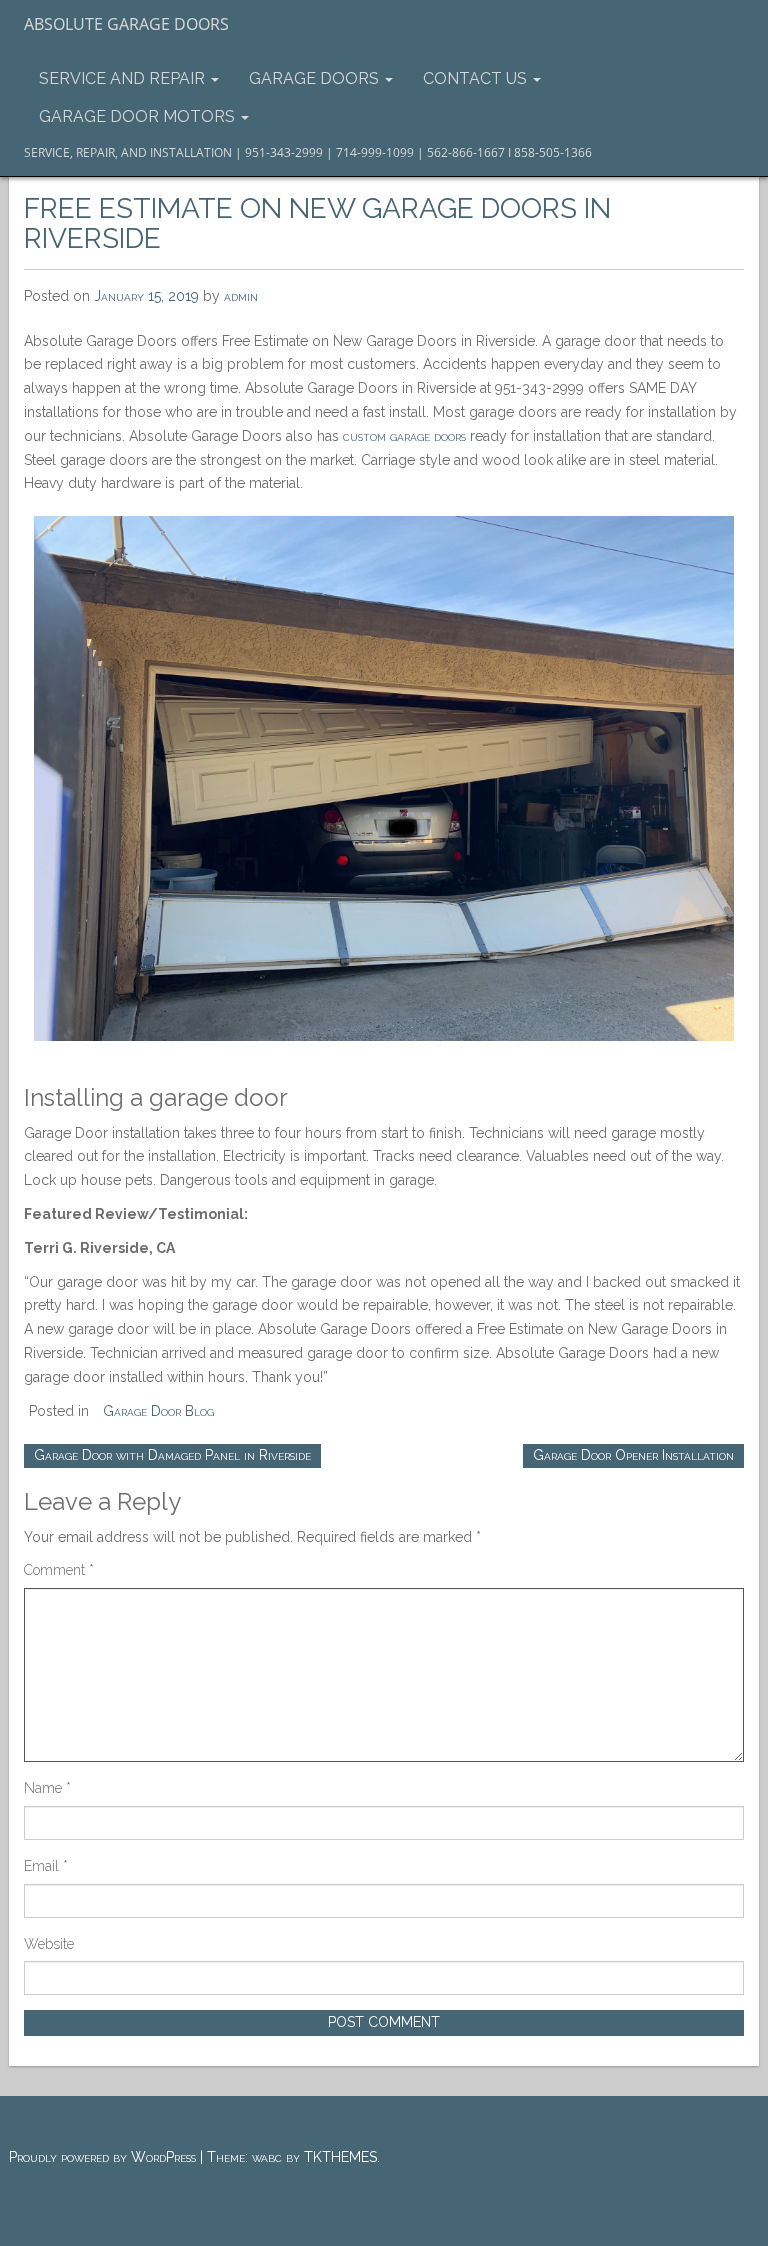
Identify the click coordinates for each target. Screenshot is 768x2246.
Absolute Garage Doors (126, 24)
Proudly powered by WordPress (102, 2157)
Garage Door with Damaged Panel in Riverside (172, 1455)
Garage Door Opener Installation (633, 1455)
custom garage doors (404, 436)
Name (47, 1788)
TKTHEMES (340, 2157)
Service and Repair (124, 78)
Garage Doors (316, 78)
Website (49, 1944)
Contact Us (477, 78)
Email (46, 1866)
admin (241, 296)
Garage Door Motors (139, 116)
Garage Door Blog (158, 1411)
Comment (59, 1570)
